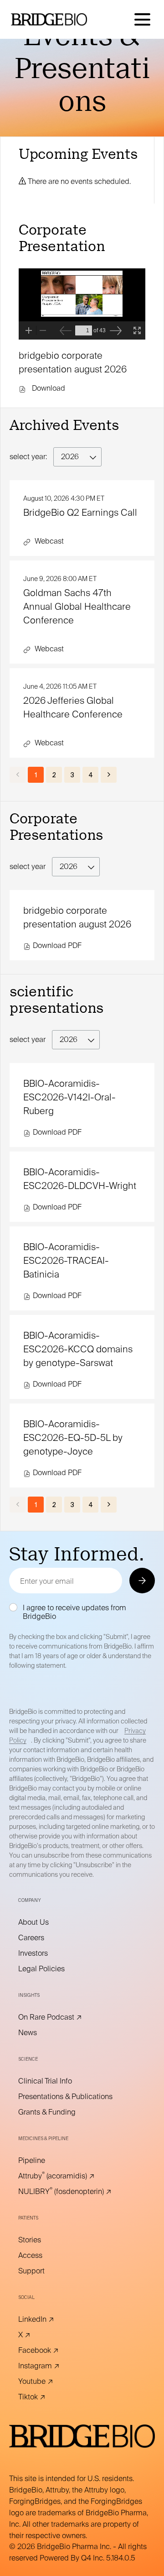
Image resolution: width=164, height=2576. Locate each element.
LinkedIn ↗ (49, 2319)
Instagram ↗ (51, 2366)
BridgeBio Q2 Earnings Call (80, 513)
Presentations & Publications (78, 2097)
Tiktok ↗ (44, 2397)
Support (44, 2271)
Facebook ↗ (51, 2351)
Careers (44, 1938)
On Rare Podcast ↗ (63, 2017)
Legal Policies (54, 1969)
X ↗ (37, 2335)
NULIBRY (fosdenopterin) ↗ (77, 2192)
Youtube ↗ (48, 2382)
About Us (46, 1922)
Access (43, 2256)
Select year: (28, 457)
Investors (46, 1953)
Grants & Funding (59, 2112)
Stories (42, 2240)
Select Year (28, 867)
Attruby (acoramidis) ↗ (69, 2176)
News (40, 2033)
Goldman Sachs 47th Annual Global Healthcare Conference (77, 607)
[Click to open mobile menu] (142, 19)
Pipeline (44, 2161)
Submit (141, 1580)
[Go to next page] (109, 775)
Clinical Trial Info (58, 2081)
